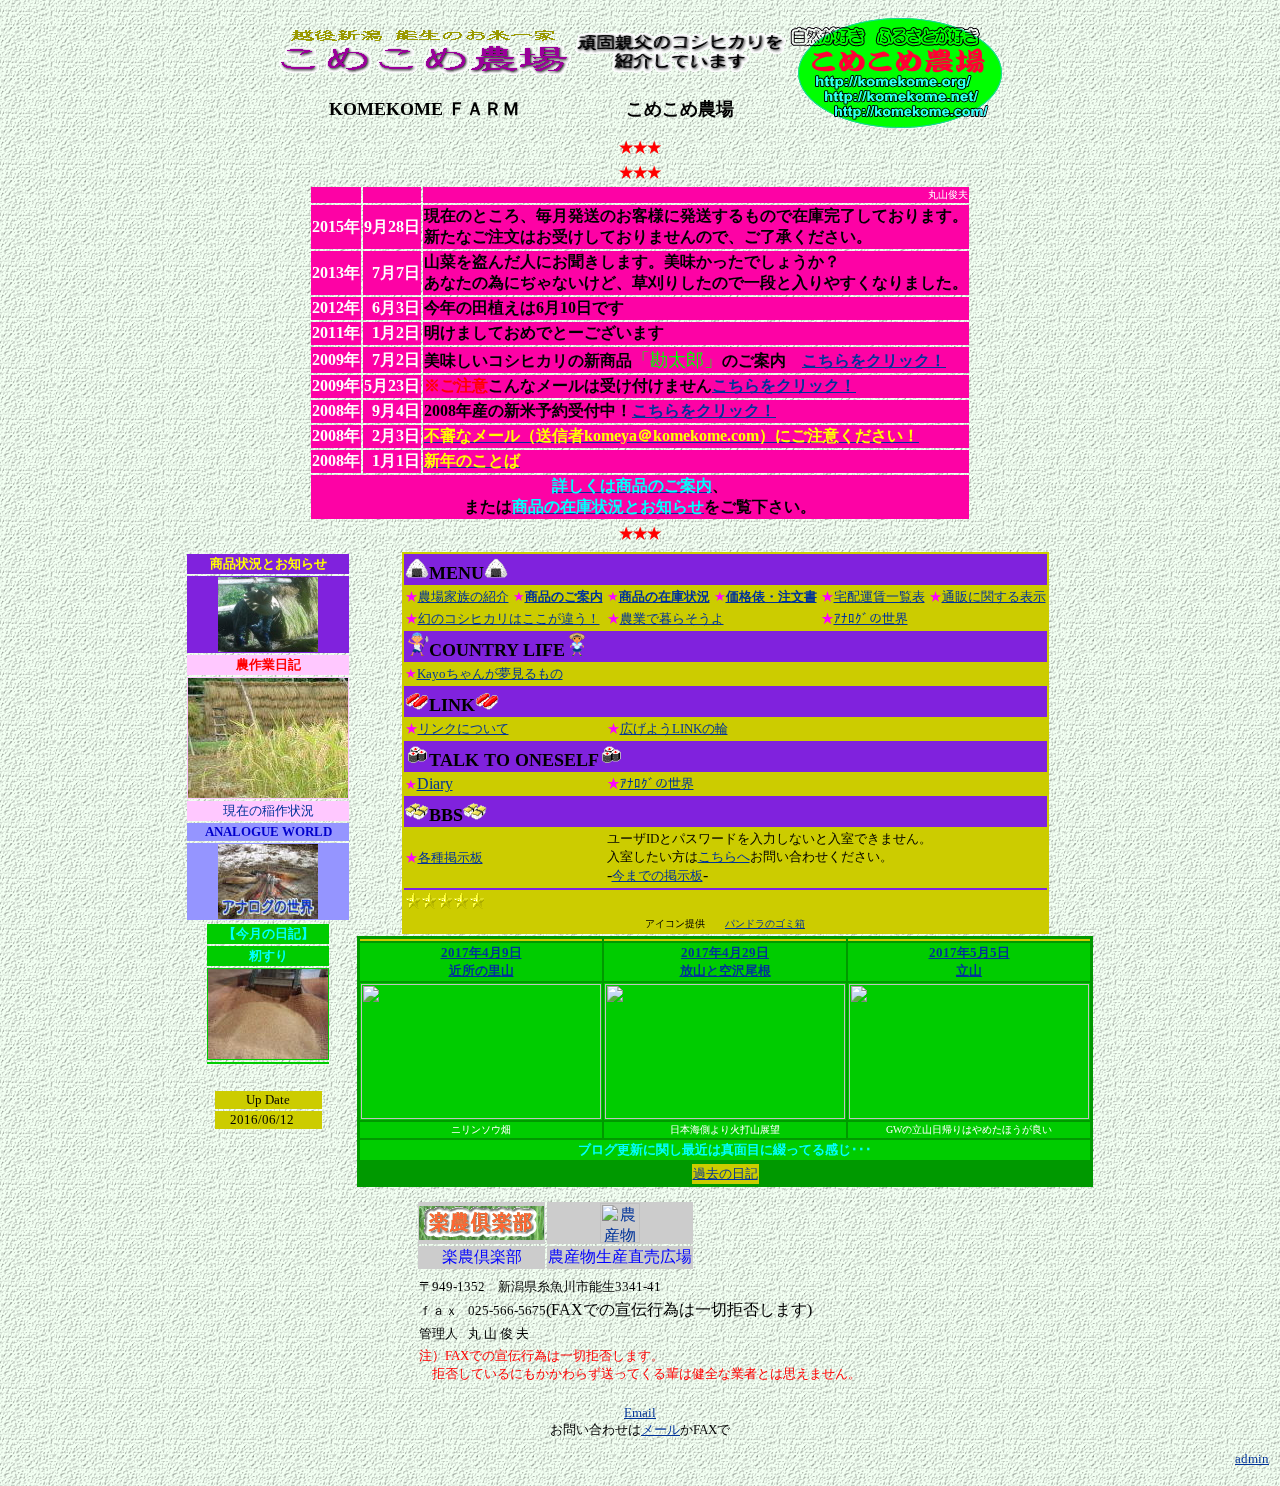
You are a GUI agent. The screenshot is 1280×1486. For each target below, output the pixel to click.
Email (640, 1412)
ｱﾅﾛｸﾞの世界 (871, 618)
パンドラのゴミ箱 (765, 923)
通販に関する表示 (994, 596)
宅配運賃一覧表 (879, 596)
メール (660, 1429)
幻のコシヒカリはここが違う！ (509, 618)
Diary (435, 783)
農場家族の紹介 (463, 596)
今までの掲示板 (657, 875)
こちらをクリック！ (874, 360)
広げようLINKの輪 (674, 728)
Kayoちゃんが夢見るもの (490, 673)
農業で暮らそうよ (672, 618)
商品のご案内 (564, 596)
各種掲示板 (450, 857)
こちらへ (724, 856)
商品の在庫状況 (664, 596)
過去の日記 (725, 1173)
